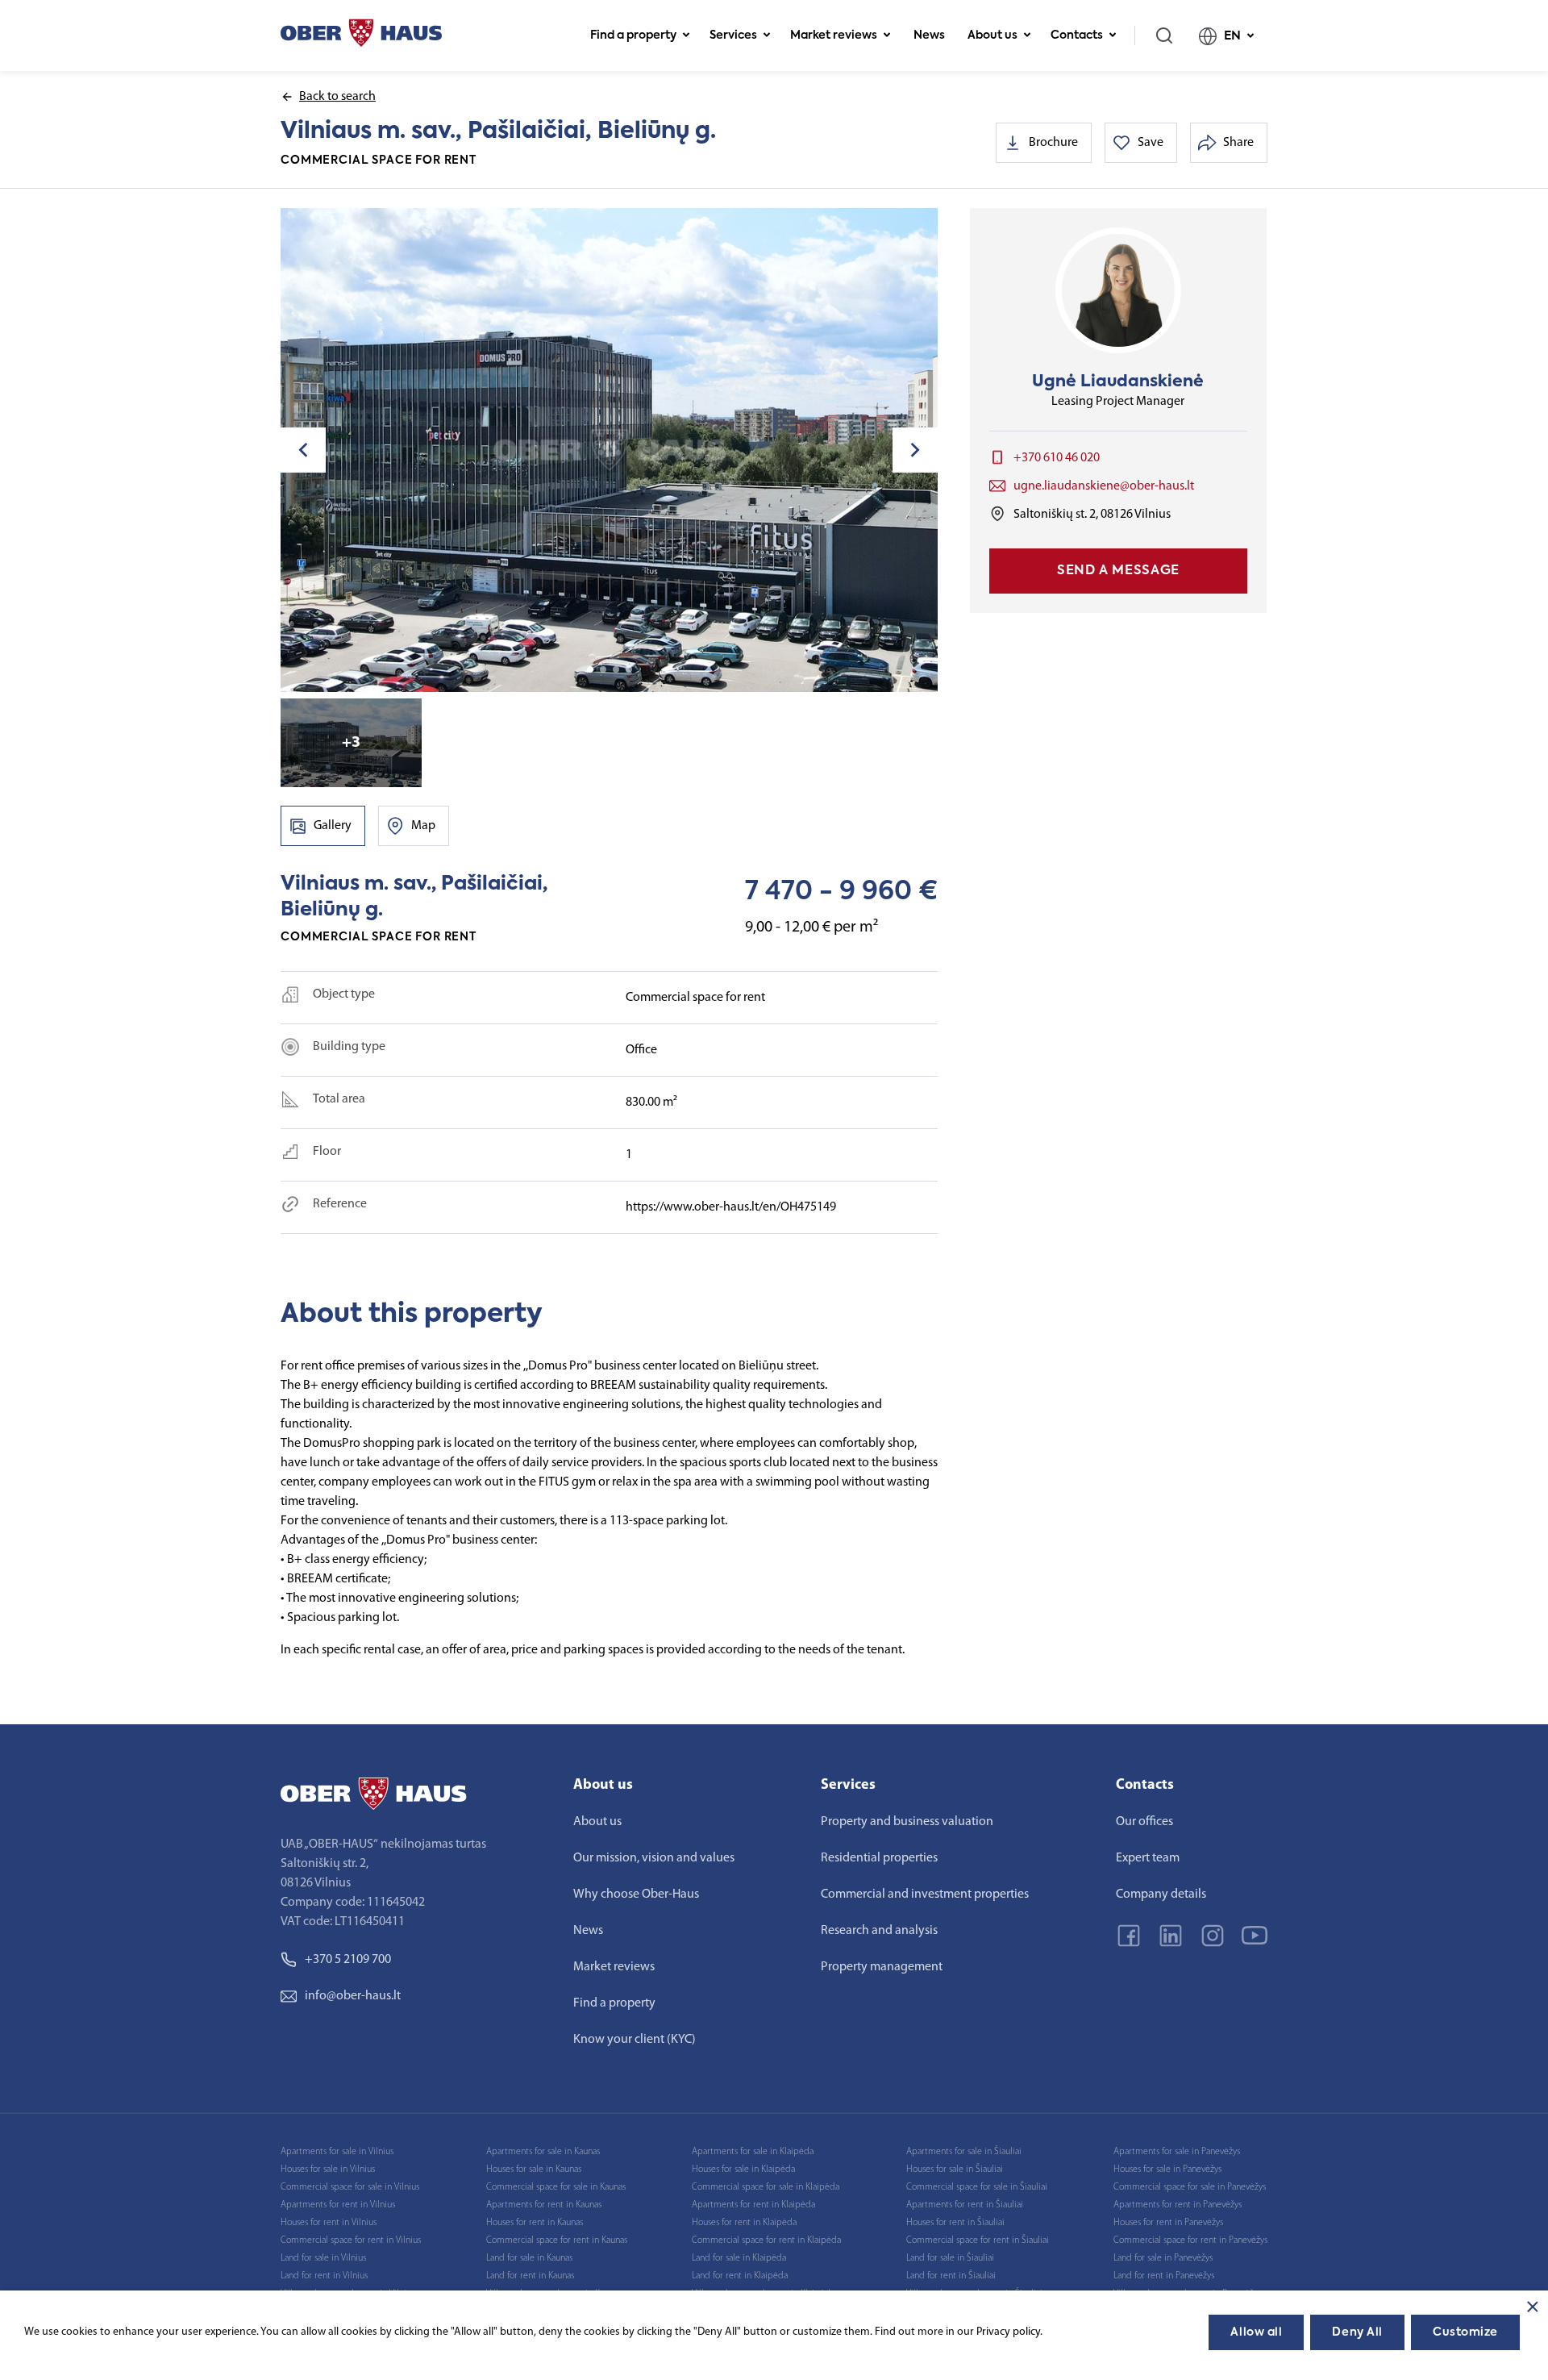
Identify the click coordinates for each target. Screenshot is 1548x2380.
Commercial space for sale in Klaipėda (766, 2187)
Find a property (633, 35)
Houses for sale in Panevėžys (1167, 2170)
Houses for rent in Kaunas (535, 2223)
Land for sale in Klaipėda (739, 2258)
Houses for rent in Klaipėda (744, 2223)
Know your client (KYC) (635, 2040)
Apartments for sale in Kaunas (543, 2152)
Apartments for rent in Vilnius (338, 2205)
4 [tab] (629, 669)
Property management (882, 1967)
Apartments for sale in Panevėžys (1177, 2152)
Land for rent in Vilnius (324, 2276)
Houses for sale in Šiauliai (955, 2170)
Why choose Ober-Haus (636, 1894)
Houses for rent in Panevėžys (1168, 2223)
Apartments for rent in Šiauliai (965, 2205)
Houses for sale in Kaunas (534, 2170)
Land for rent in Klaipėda (740, 2276)
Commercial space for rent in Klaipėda (766, 2240)
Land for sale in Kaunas (529, 2258)
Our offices (1144, 1822)
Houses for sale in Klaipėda (743, 2170)
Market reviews (834, 35)
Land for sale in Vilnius (323, 2258)
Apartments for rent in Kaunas (544, 2205)
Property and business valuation (907, 1822)
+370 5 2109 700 (348, 1960)
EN (1232, 36)
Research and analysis (879, 1931)
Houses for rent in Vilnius (329, 2223)
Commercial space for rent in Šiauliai (978, 2240)
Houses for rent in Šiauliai (955, 2223)
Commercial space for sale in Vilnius (350, 2187)
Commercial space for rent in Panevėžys (1190, 2240)
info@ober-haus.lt (353, 1996)
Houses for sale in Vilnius (328, 2170)
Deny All (1357, 2332)
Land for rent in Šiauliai (951, 2276)
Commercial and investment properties (925, 1894)
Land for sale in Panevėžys (1163, 2258)
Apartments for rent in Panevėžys (1178, 2205)
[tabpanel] (610, 450)
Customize (1465, 2332)
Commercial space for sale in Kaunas (556, 2187)
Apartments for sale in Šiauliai (964, 2152)
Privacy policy (1008, 2332)
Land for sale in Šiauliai (950, 2258)
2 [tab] (603, 669)
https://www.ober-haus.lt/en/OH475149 (731, 1207)
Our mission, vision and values (654, 1858)
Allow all (1256, 2332)
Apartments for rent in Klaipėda (753, 2205)
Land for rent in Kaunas (530, 2276)
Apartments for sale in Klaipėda (753, 2152)
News (929, 35)
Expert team (1148, 1858)
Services (733, 35)
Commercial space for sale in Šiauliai (977, 2187)
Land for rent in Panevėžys (1164, 2276)
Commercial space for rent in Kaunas (557, 2240)
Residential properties (879, 1858)
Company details (1161, 1894)
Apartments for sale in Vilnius (337, 2152)
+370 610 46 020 (1057, 458)
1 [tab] (590, 669)
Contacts (1077, 35)
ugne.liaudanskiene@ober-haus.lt (1104, 486)
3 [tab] (616, 669)
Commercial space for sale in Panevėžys (1190, 2187)
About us (992, 35)
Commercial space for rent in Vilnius (351, 2240)
